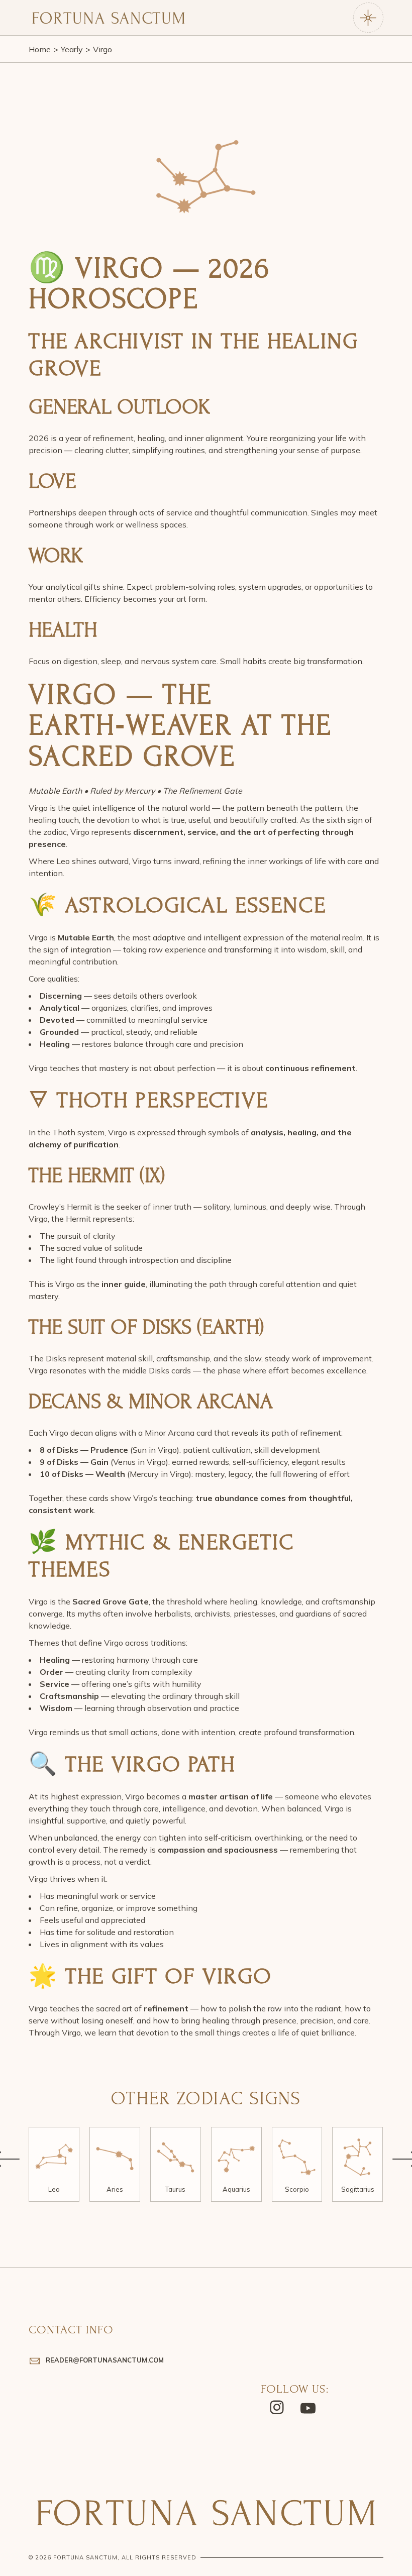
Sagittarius (358, 2189)
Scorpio (297, 2189)
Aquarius (236, 2189)
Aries (115, 2189)
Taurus (175, 2189)
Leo (54, 2189)
